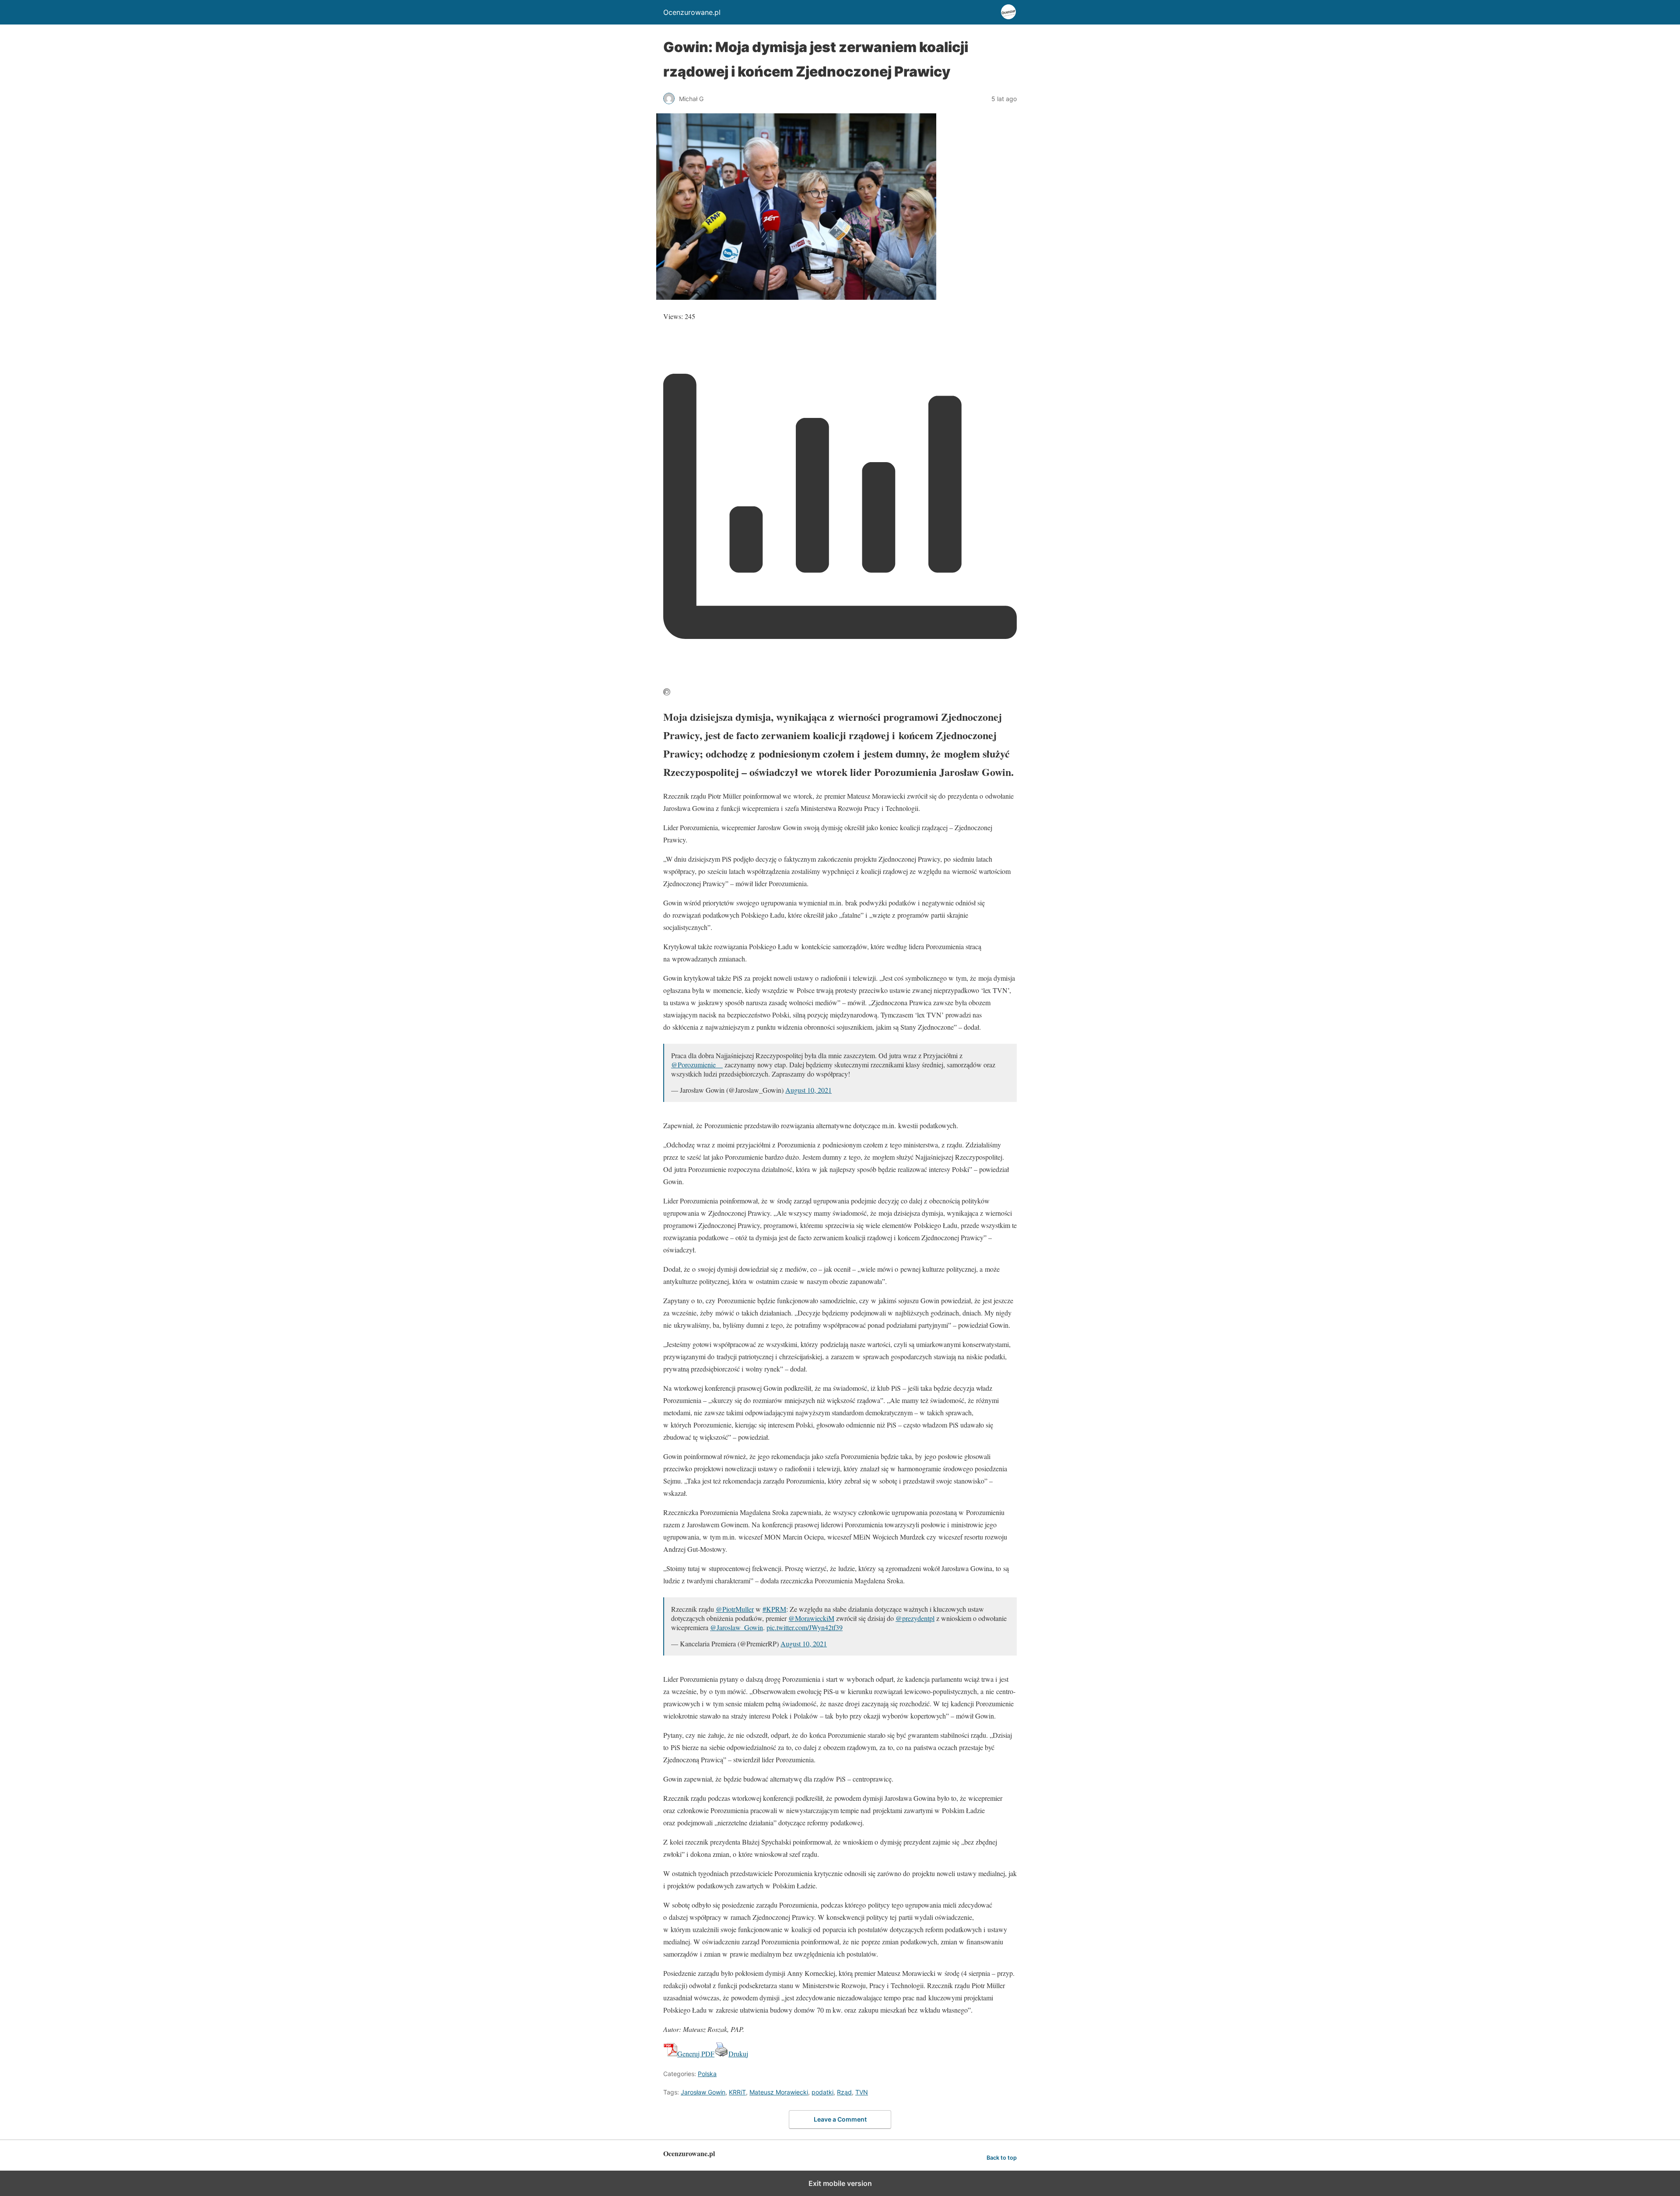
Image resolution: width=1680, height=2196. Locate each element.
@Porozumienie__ (697, 1065)
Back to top (1002, 2158)
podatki (822, 2092)
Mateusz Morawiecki (779, 2092)
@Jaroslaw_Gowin (737, 1627)
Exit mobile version (840, 2183)
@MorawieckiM (811, 1618)
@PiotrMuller (735, 1609)
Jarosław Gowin (703, 2092)
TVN (862, 2092)
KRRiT (737, 2092)
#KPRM (774, 1609)
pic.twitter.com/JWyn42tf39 (805, 1627)
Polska (707, 2074)
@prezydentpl (915, 1618)
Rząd (844, 2092)
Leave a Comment (840, 2119)
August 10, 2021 (808, 1090)
